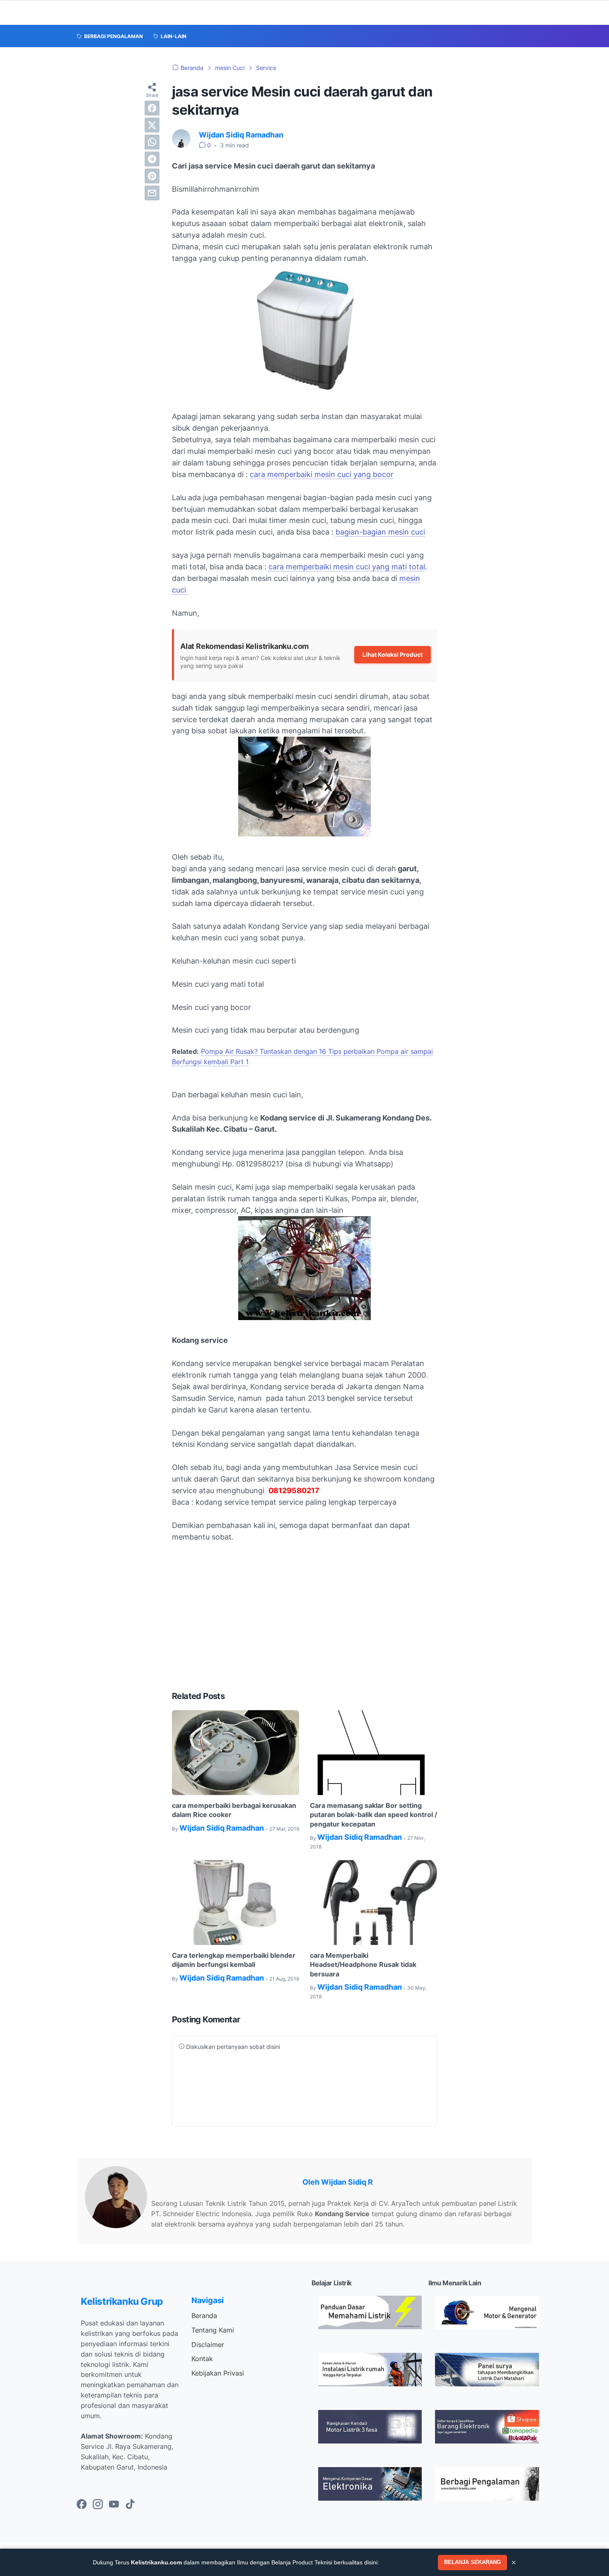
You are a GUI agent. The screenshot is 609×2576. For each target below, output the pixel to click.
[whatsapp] (152, 142)
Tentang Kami (213, 2330)
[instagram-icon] (98, 2505)
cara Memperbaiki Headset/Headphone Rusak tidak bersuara (363, 1965)
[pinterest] (152, 176)
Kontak (202, 2359)
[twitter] (152, 125)
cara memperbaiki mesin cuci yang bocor (322, 474)
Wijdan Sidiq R (347, 2182)
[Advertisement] (304, 1622)
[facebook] (152, 108)
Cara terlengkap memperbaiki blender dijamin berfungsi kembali (234, 1960)
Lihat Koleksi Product (393, 654)
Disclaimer (208, 2345)
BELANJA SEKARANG (472, 2562)
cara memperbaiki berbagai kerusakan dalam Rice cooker (234, 1810)
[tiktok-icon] (130, 2505)
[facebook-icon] (82, 2505)
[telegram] (152, 159)
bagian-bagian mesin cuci (380, 532)
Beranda (204, 2316)
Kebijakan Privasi (218, 2373)
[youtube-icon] (114, 2505)
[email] (152, 193)
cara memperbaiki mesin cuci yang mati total (347, 567)
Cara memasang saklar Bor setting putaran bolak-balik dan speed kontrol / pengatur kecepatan (373, 1815)
